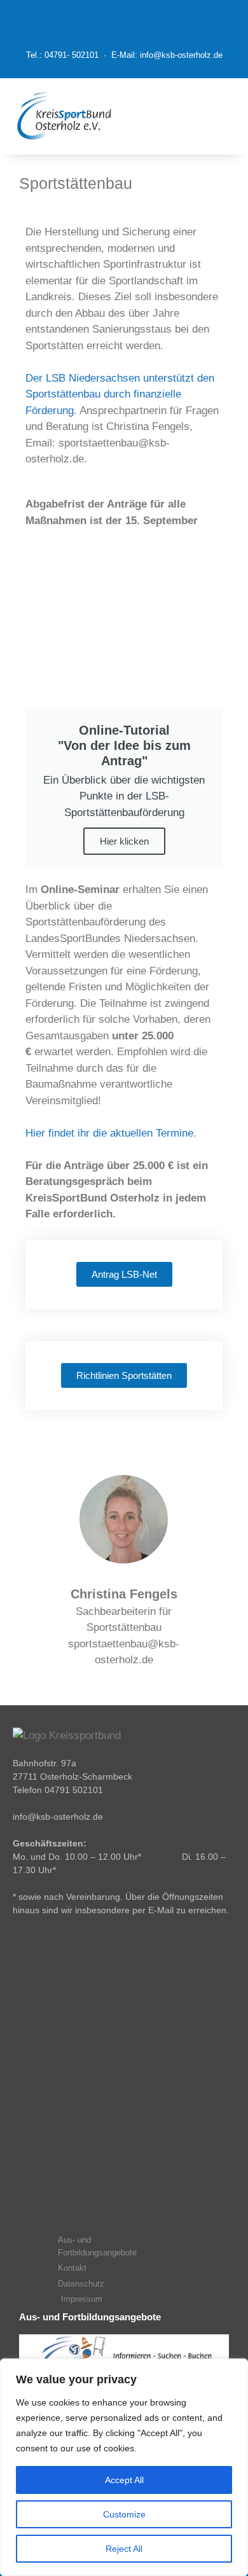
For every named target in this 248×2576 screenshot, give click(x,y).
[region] (124, 2467)
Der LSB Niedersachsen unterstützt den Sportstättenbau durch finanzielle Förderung (120, 394)
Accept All (124, 2480)
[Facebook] (124, 22)
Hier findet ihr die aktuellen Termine (109, 1133)
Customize (124, 2514)
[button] (192, 116)
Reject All (124, 2549)
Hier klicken (124, 841)
